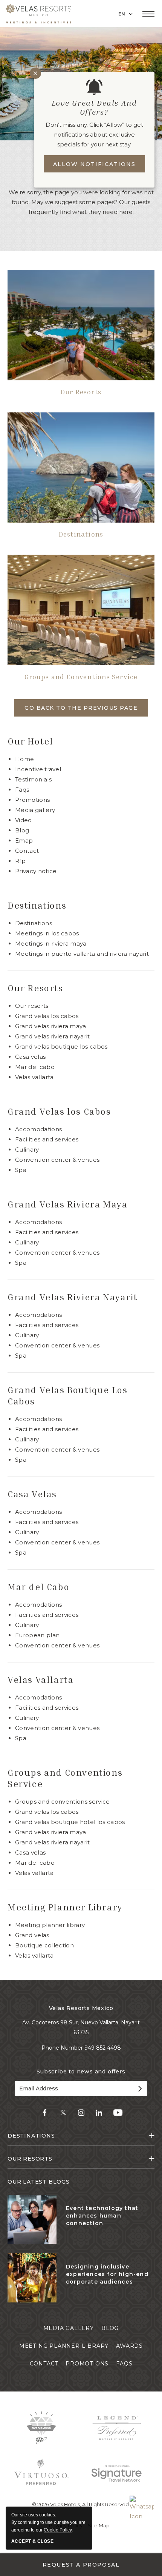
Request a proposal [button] (81, 2565)
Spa (21, 1170)
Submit (139, 2088)
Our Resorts (81, 392)
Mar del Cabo (35, 1067)
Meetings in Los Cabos (47, 933)
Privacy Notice (36, 871)
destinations (31, 2136)
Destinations (81, 534)
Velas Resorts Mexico (81, 2008)
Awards (129, 2346)
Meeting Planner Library (65, 1907)
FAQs (22, 790)
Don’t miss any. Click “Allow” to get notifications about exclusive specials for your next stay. (94, 135)
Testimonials (33, 779)
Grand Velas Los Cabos (47, 1812)
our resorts (30, 2159)
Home (24, 759)
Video (24, 820)
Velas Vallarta (34, 1077)
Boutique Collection (44, 1945)
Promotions (32, 800)
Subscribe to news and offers (81, 2072)
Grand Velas (32, 1935)
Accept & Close (32, 2541)
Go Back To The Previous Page (81, 708)
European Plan (37, 1635)
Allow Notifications (94, 164)
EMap (24, 840)
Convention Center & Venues (57, 1160)
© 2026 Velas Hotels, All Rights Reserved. (81, 2504)
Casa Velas (30, 1057)
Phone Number (63, 2048)
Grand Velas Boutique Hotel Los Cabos (70, 1822)
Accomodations (38, 1129)
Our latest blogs (39, 2182)
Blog (22, 830)
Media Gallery (35, 810)
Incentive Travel (38, 769)
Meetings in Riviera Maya (51, 944)
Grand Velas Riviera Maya (51, 1026)
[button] (148, 14)
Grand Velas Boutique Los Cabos (61, 1047)
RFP (20, 861)
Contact (27, 851)
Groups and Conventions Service (81, 677)
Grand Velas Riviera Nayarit (53, 1036)
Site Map (99, 2525)
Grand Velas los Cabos (47, 1016)
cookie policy (58, 2530)
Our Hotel (30, 741)
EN (122, 14)
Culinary (27, 1150)
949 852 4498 (103, 2048)
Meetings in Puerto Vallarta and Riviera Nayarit (82, 954)
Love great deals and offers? (94, 107)
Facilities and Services (47, 1139)
